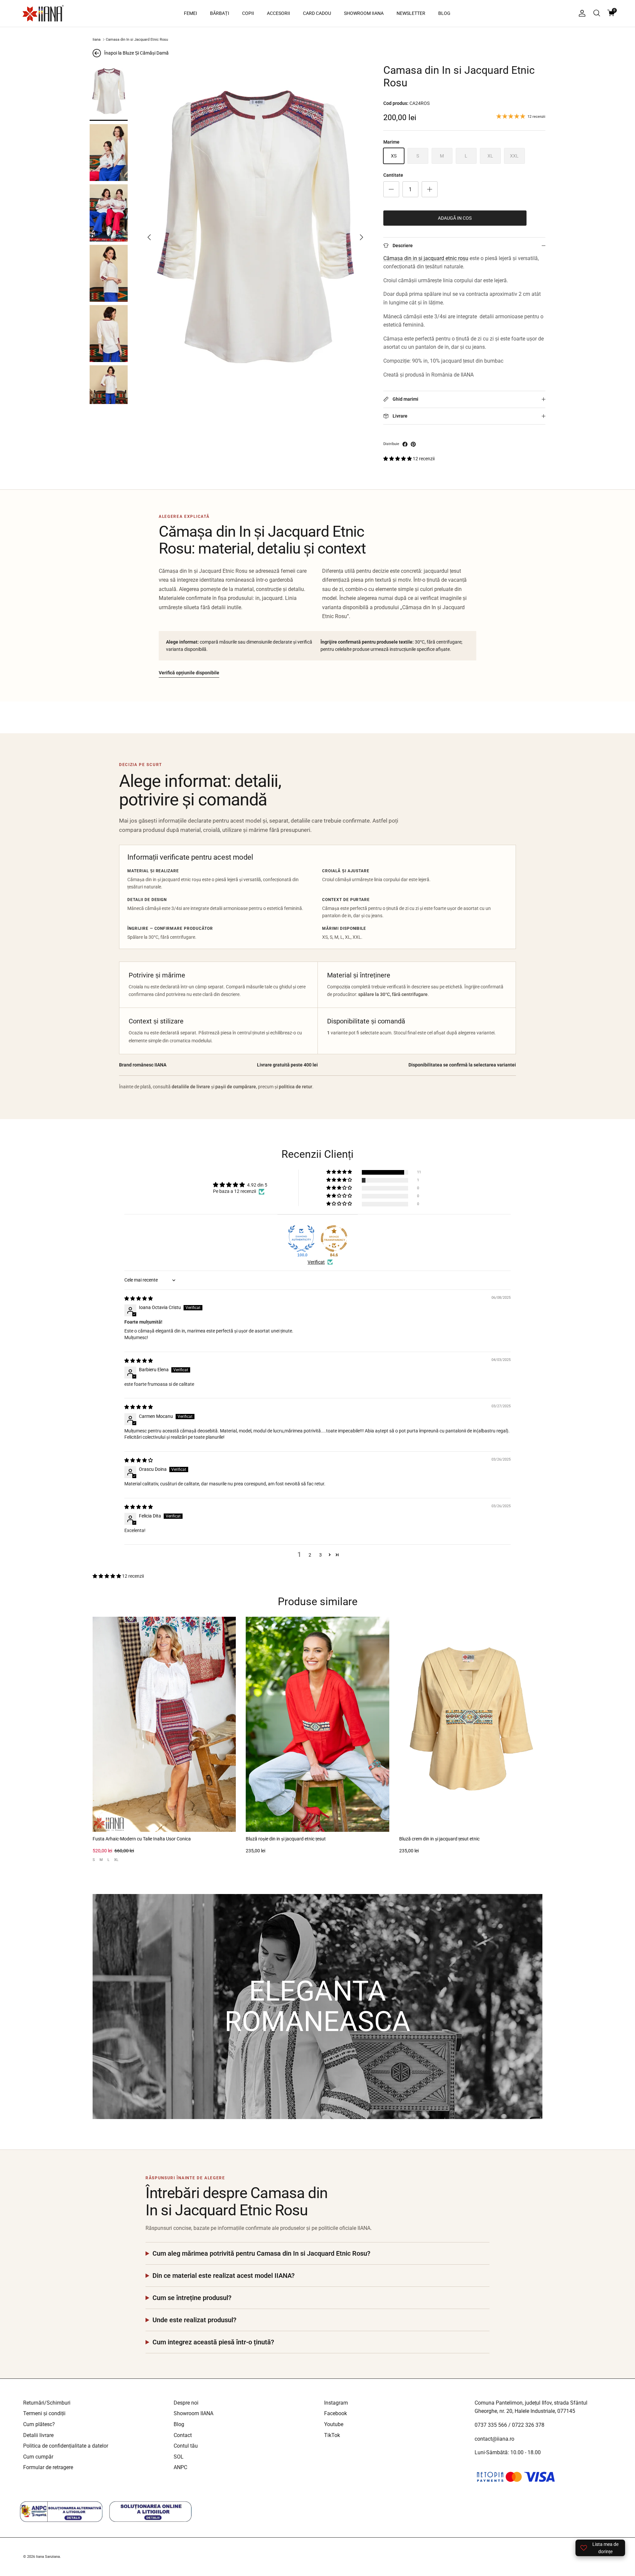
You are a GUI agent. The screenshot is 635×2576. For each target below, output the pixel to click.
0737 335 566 (491, 2425)
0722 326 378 (528, 2425)
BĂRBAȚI (220, 13)
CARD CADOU (317, 13)
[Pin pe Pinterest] (413, 444)
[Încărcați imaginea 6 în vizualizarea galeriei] (109, 394)
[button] (398, 459)
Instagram (336, 2403)
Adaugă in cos (455, 218)
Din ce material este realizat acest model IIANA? (224, 2276)
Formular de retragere (48, 2467)
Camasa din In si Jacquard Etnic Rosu (137, 40)
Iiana (97, 40)
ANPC (180, 2467)
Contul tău (186, 2446)
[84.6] (334, 1239)
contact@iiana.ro (494, 2439)
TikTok (332, 2435)
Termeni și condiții (44, 2413)
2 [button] (310, 1555)
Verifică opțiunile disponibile (189, 673)
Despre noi (186, 2403)
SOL (179, 2457)
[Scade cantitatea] (391, 189)
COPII (248, 13)
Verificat (316, 1262)
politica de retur (296, 1087)
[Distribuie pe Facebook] (405, 444)
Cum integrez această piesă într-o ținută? (213, 2342)
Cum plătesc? (39, 2424)
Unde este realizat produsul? (194, 2320)
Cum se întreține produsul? (192, 2298)
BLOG (444, 13)
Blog (179, 2424)
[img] (139, 1298)
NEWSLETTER (411, 13)
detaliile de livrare (191, 1087)
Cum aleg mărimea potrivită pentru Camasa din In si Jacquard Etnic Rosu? (261, 2253)
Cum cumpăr (38, 2457)
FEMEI (190, 13)
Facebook (336, 2413)
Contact (183, 2435)
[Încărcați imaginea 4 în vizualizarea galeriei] (109, 273)
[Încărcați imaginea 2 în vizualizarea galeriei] (109, 153)
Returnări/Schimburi (47, 2403)
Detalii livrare (38, 2435)
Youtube (334, 2424)
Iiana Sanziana (48, 2557)
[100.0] (301, 1239)
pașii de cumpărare (236, 1087)
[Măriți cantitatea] (430, 189)
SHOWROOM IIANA (364, 13)
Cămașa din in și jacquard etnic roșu (426, 258)
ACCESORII (278, 13)
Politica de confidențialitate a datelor (66, 2446)
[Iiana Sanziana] (43, 13)
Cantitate (393, 175)
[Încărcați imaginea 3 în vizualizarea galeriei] (109, 213)
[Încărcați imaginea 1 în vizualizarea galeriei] (109, 92)
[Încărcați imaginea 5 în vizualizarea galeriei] (109, 334)
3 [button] (320, 1555)
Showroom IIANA (193, 2413)
